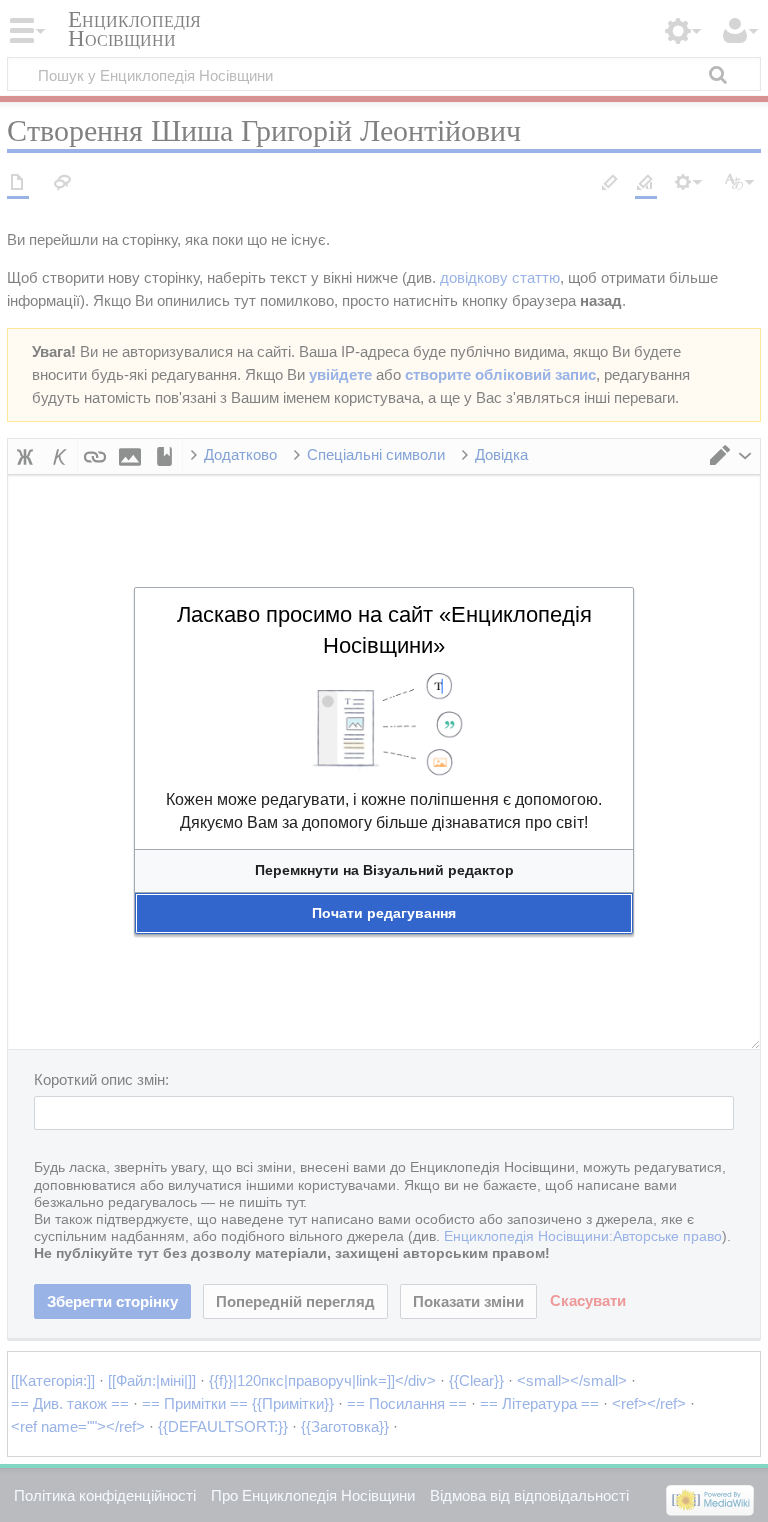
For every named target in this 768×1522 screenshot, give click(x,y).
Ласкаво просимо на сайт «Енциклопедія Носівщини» (384, 630)
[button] (384, 870)
